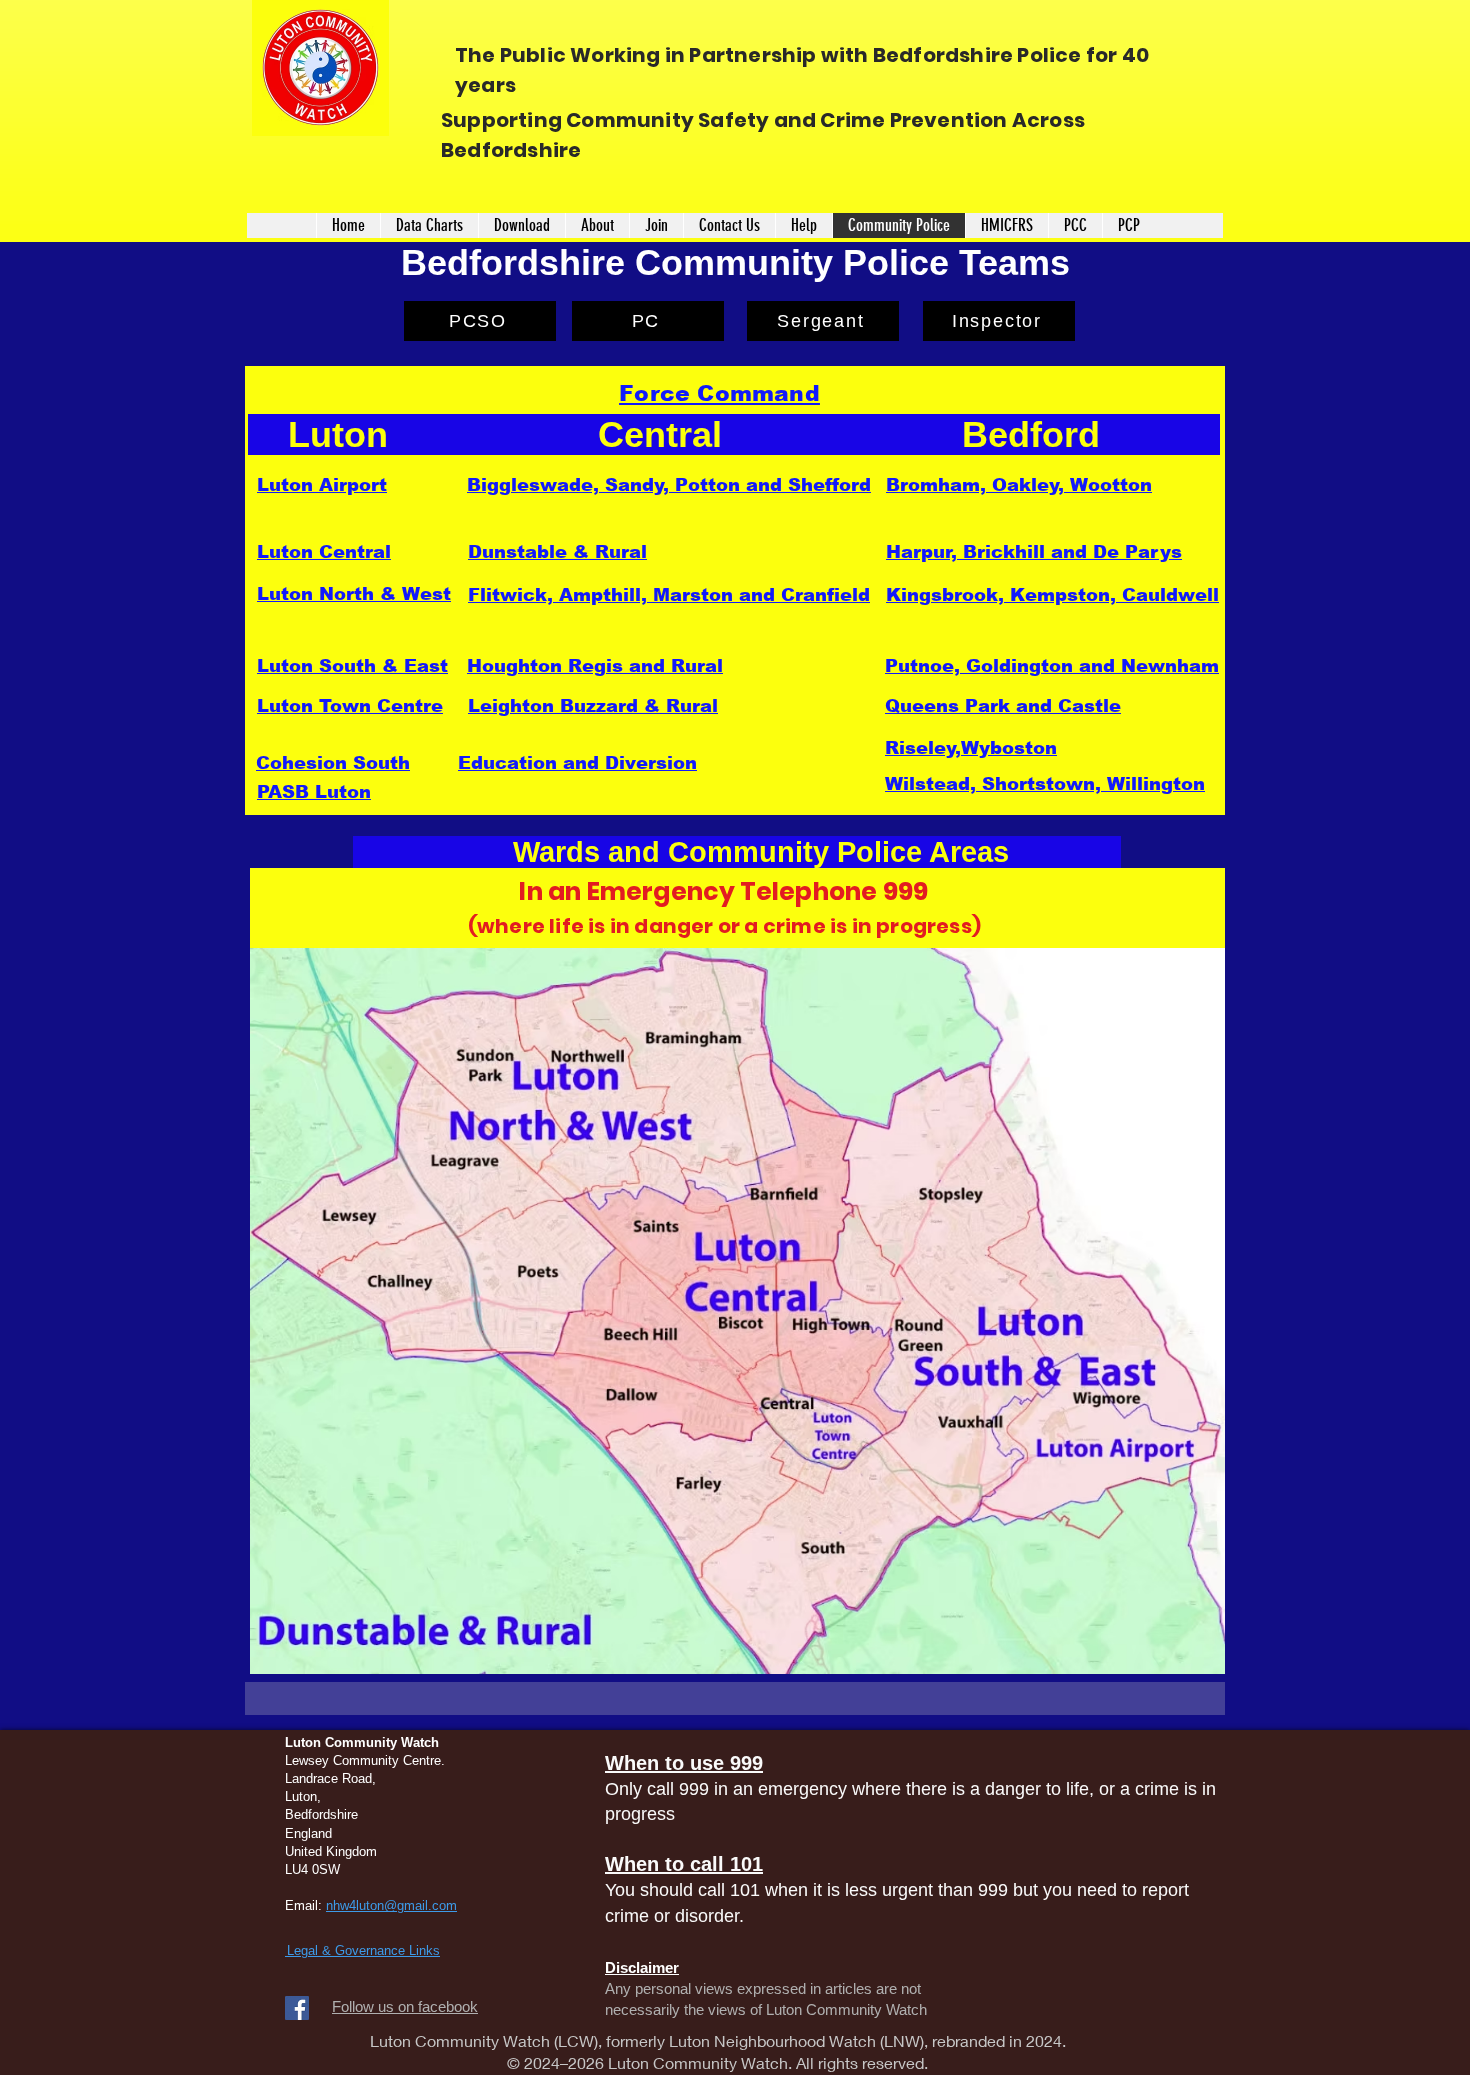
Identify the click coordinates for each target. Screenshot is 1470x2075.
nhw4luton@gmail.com (391, 1905)
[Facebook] (297, 2008)
